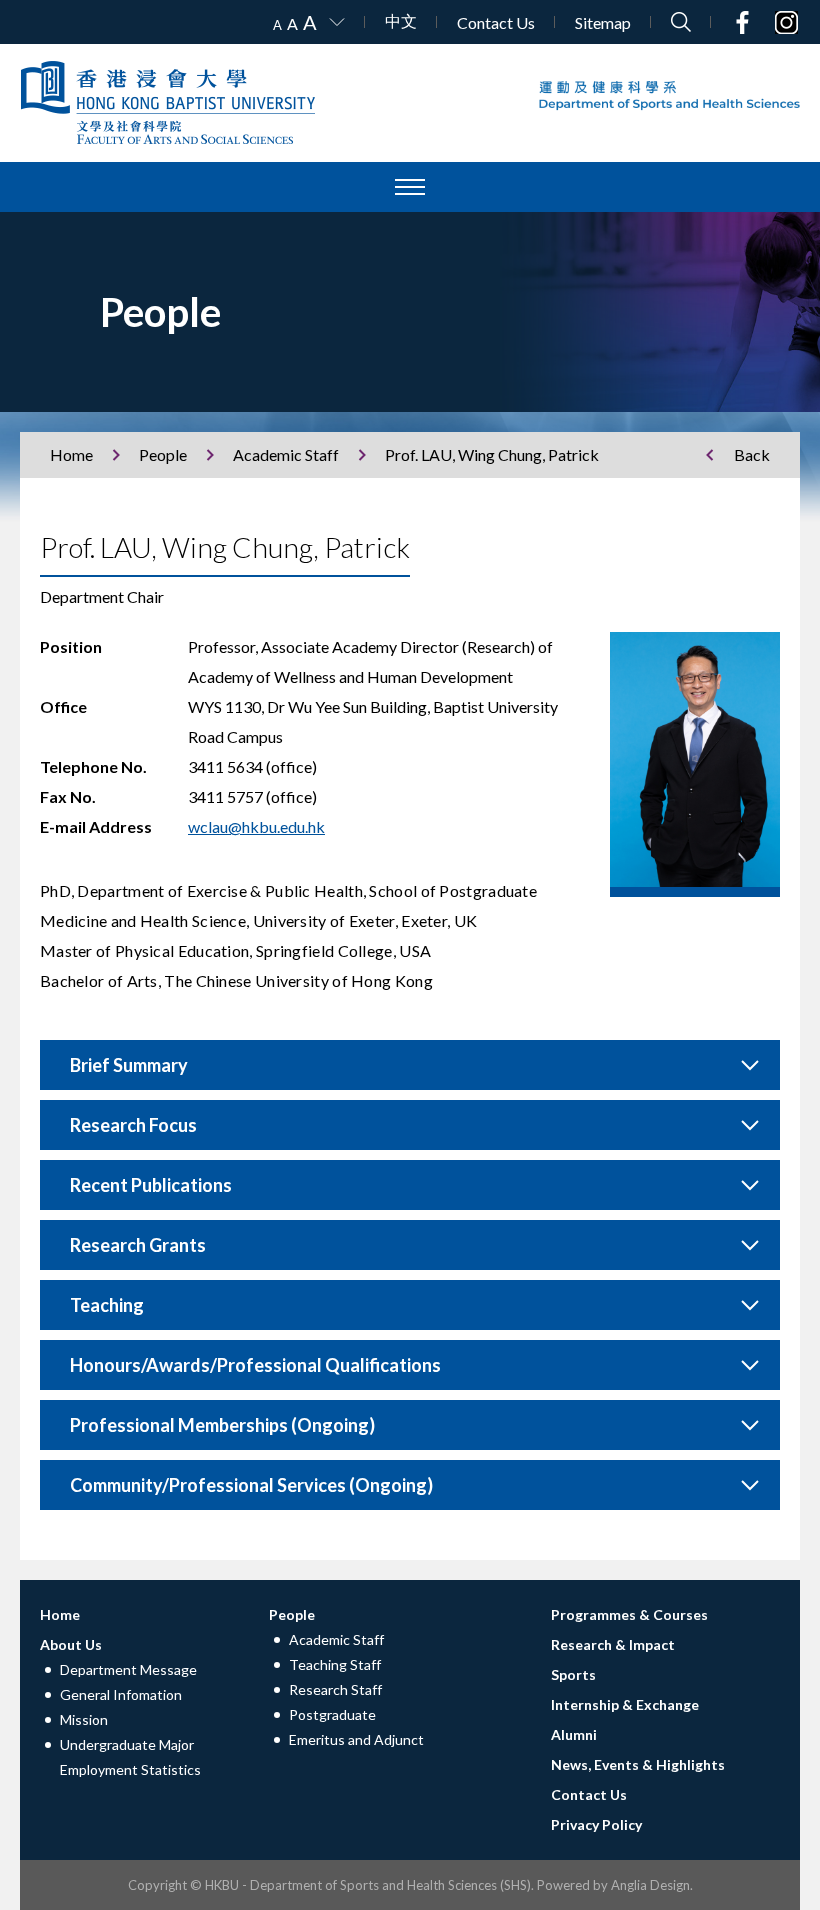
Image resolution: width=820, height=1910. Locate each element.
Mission (84, 1719)
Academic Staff (286, 454)
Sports (573, 1674)
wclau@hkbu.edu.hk (256, 826)
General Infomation (121, 1694)
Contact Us (496, 22)
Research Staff (335, 1689)
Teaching (107, 1305)
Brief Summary (129, 1065)
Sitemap (603, 22)
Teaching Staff (335, 1664)
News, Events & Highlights (638, 1764)
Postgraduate (332, 1714)
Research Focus (133, 1125)
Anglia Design (650, 1885)
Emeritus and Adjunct (356, 1739)
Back (752, 454)
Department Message (128, 1669)
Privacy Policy (596, 1824)
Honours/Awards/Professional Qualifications (255, 1365)
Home (71, 454)
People (163, 454)
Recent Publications (151, 1185)
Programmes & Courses (629, 1614)
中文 (401, 20)
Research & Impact (613, 1644)
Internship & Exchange (625, 1704)
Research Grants (138, 1245)
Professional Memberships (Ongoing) (222, 1425)
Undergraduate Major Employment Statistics (130, 1757)
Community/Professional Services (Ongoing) (251, 1485)
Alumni (574, 1734)
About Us (71, 1644)
